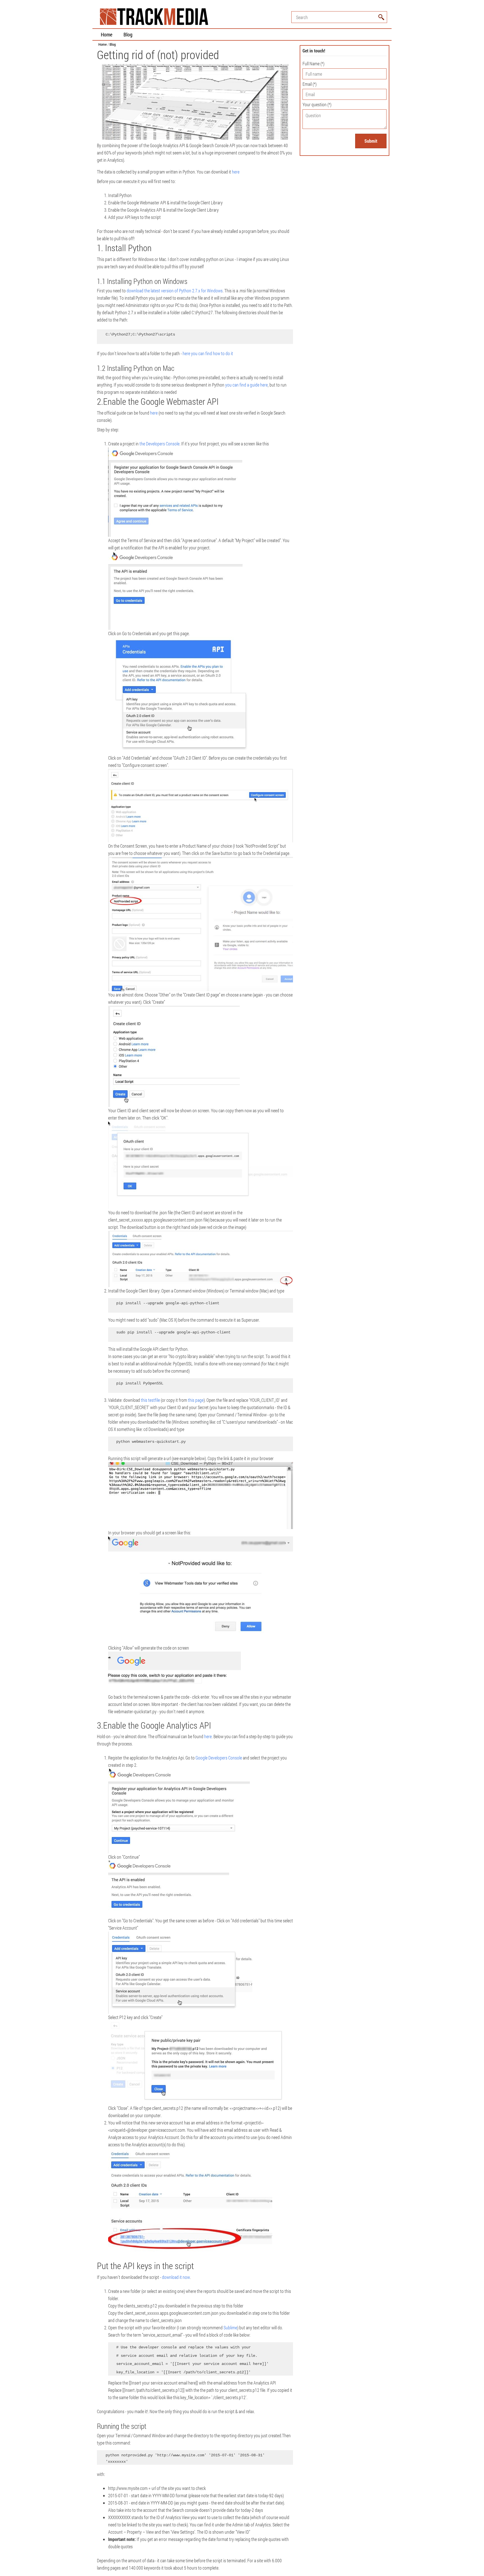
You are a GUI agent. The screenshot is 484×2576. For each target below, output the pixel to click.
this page (196, 1400)
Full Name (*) (313, 63)
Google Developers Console (219, 1758)
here (236, 172)
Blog (128, 34)
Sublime (230, 2328)
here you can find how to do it (208, 353)
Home (107, 34)
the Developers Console (160, 444)
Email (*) (310, 84)
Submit (371, 141)
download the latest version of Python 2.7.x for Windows (175, 291)
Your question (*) (317, 104)
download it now (176, 2277)
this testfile (150, 1400)
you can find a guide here (246, 385)
